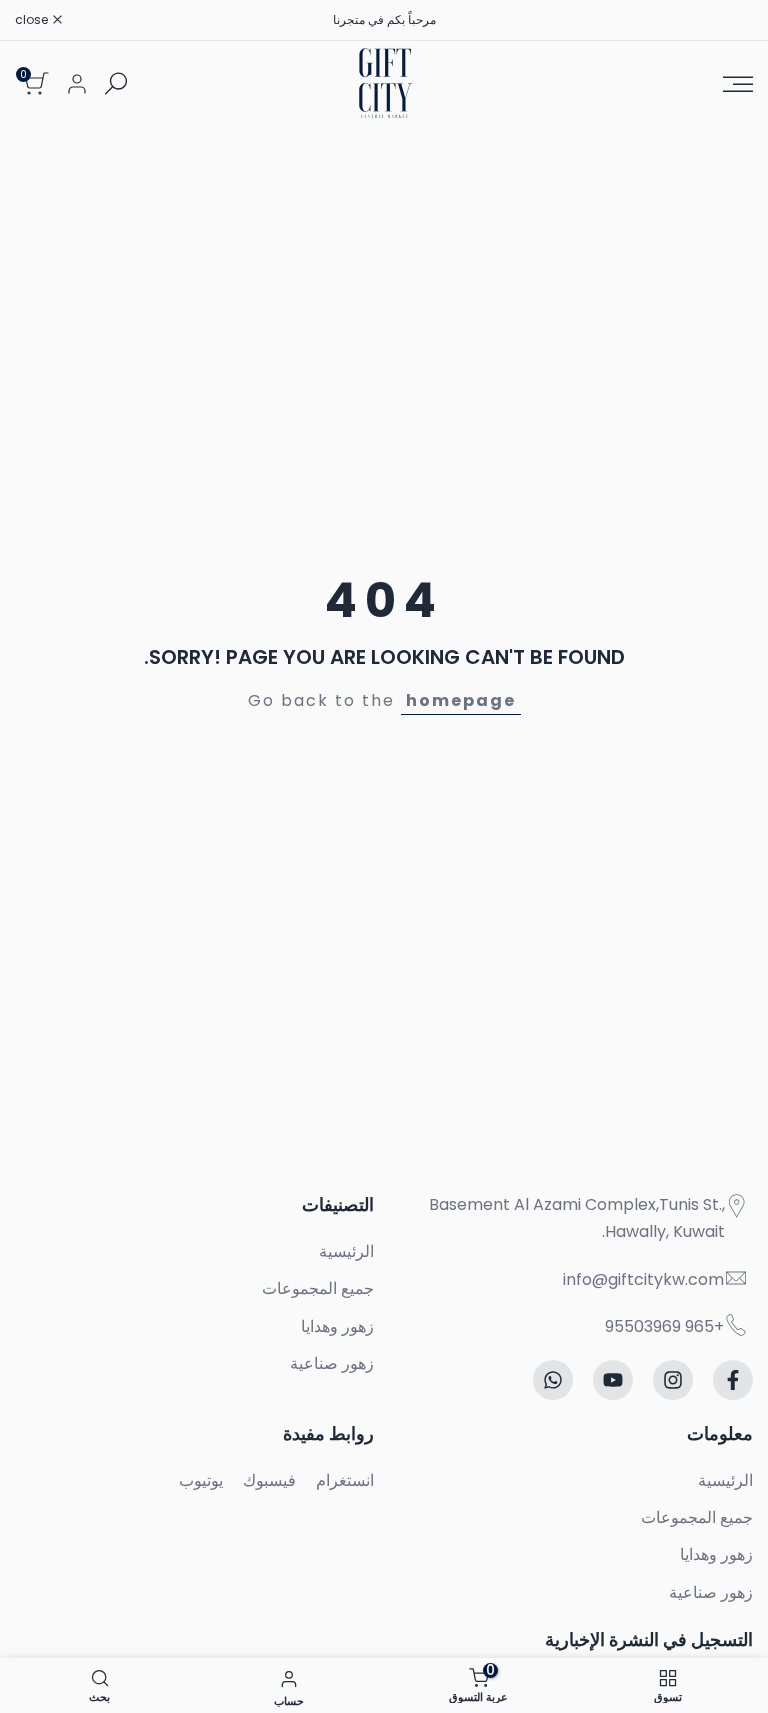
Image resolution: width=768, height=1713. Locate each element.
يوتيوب (201, 1480)
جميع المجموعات (318, 1288)
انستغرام (345, 1480)
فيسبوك (269, 1480)
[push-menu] (738, 84)
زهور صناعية (332, 1363)
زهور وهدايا (337, 1326)
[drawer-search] (116, 83)
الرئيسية (346, 1251)
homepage (461, 700)
